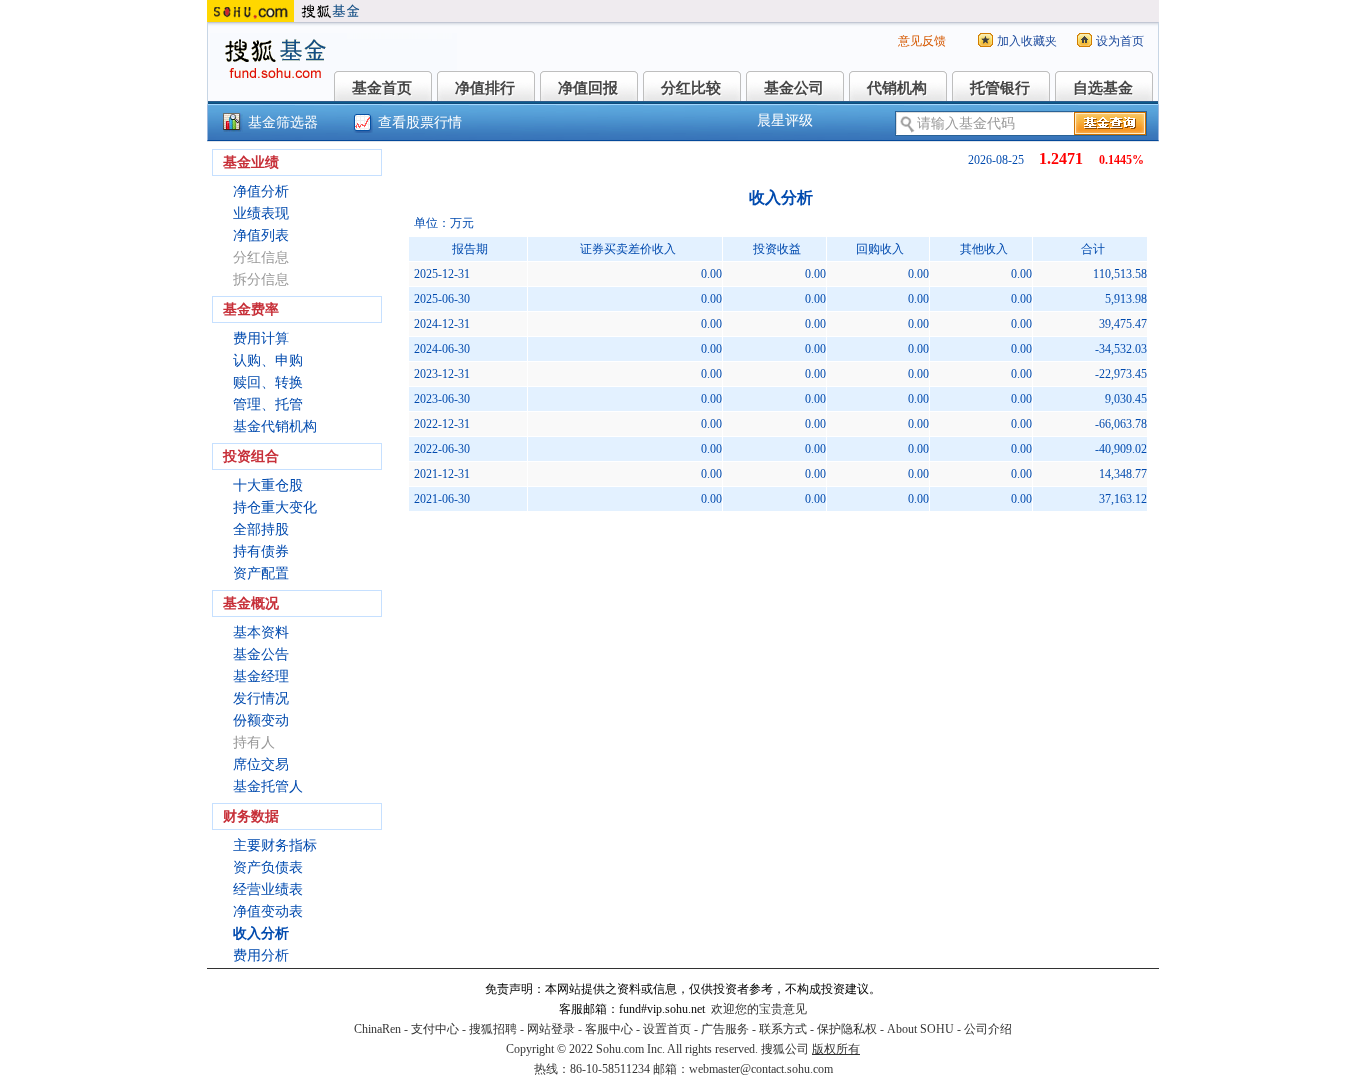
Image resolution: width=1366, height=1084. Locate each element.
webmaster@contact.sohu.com (761, 1069)
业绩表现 (261, 213)
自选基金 (1103, 88)
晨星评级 (785, 120)
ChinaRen (377, 1029)
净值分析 (261, 191)
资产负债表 (268, 867)
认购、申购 (268, 360)
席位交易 (261, 764)
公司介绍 (988, 1029)
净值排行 (485, 88)
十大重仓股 (268, 485)
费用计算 (261, 338)
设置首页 (667, 1029)
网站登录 (551, 1029)
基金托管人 (268, 786)
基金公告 (261, 654)
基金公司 (794, 88)
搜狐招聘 (493, 1029)
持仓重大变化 (275, 507)
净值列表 (261, 235)
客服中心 (609, 1029)
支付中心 (435, 1029)
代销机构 (897, 88)
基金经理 (261, 676)
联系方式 (783, 1029)
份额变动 (261, 720)
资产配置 (261, 573)
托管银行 (1000, 88)
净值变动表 (268, 911)
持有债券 (261, 551)
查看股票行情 (420, 122)
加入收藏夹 (1027, 41)
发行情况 (261, 698)
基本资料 (261, 632)
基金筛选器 (283, 122)
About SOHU (920, 1029)
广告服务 (725, 1029)
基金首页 (382, 88)
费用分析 (261, 955)
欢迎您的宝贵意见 (759, 1009)
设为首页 (1120, 41)
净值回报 (588, 88)
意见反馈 (922, 41)
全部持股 (261, 529)
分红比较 (691, 88)
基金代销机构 (275, 426)
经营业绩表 (268, 889)
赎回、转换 (268, 382)
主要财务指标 (275, 845)
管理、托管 (268, 404)
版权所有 (836, 1049)
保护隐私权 (847, 1029)
